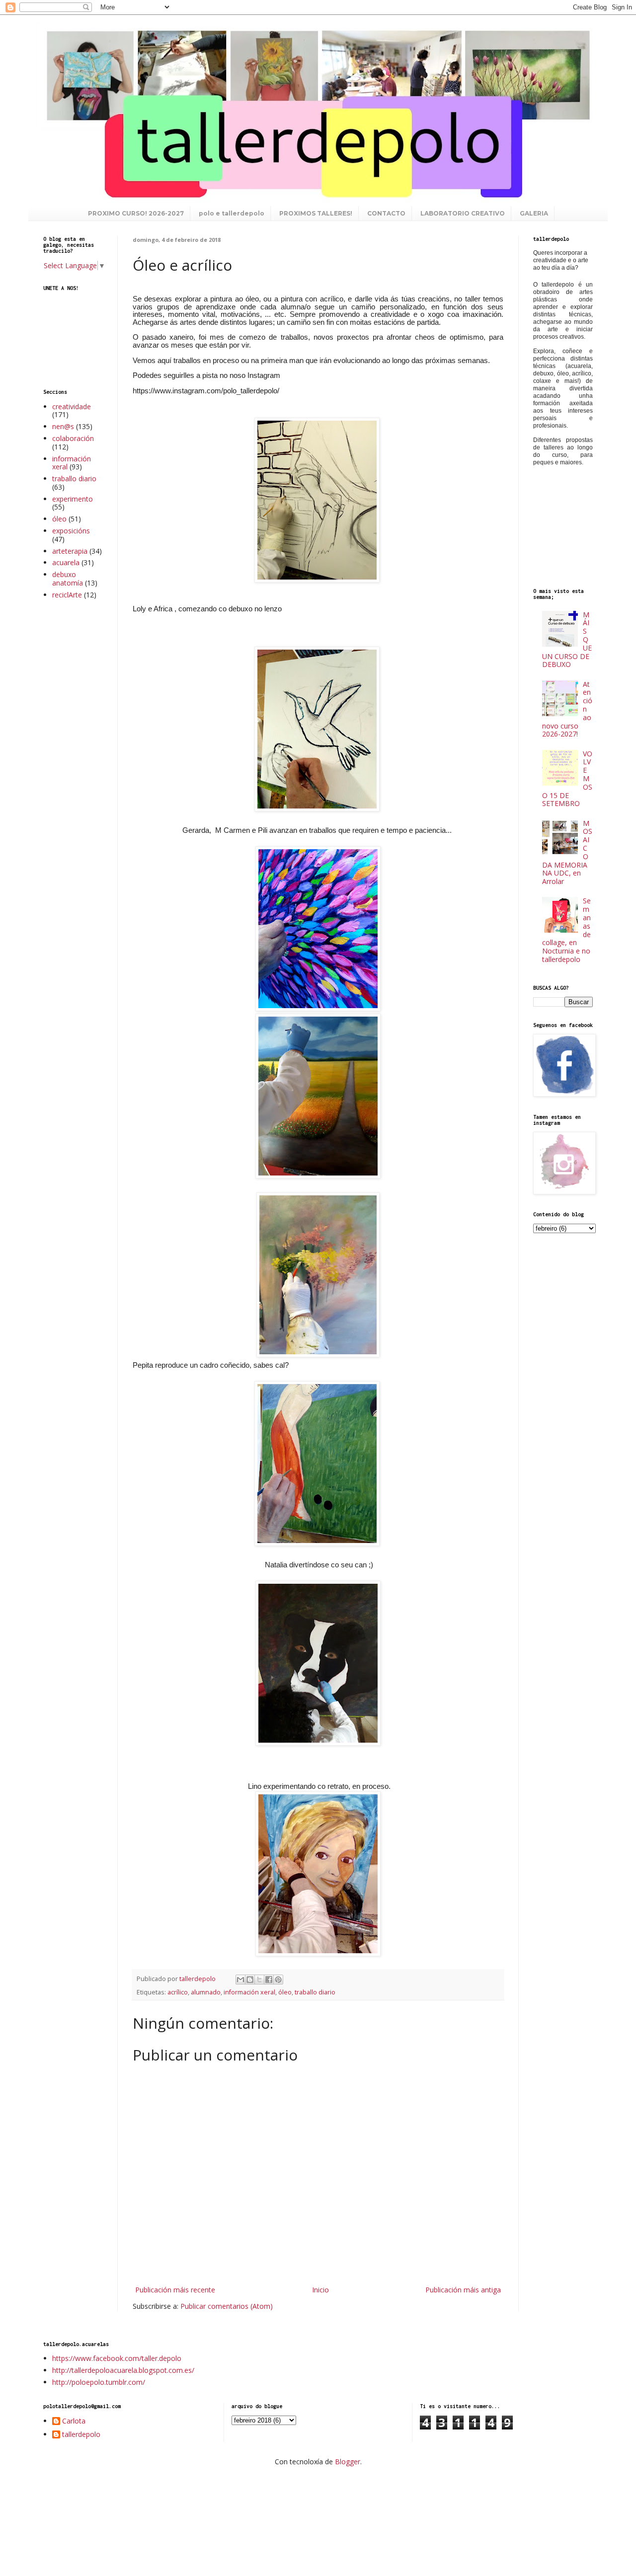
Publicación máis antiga (463, 2290)
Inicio (320, 2290)
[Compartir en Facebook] (269, 1980)
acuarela (66, 562)
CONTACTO (386, 213)
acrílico (178, 1992)
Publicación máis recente (175, 2290)
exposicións (71, 531)
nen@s (63, 426)
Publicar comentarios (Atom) (227, 2306)
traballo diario (315, 1992)
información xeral (249, 1992)
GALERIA (534, 213)
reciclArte (67, 595)
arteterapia (70, 551)
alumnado (206, 1992)
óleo (285, 1992)
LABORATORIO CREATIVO (463, 213)
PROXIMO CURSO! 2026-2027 (136, 213)
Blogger (348, 2462)
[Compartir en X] (259, 1980)
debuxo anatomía (68, 579)
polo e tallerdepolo (232, 213)
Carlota (74, 2421)
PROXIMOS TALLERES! (316, 213)
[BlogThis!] (250, 1980)
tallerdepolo (81, 2435)
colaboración (73, 438)
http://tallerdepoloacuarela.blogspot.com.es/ (123, 2370)
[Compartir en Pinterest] (278, 1980)
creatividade (72, 406)
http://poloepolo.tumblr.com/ (99, 2382)
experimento (73, 499)
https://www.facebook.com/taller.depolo (117, 2358)
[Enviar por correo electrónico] (240, 1980)
